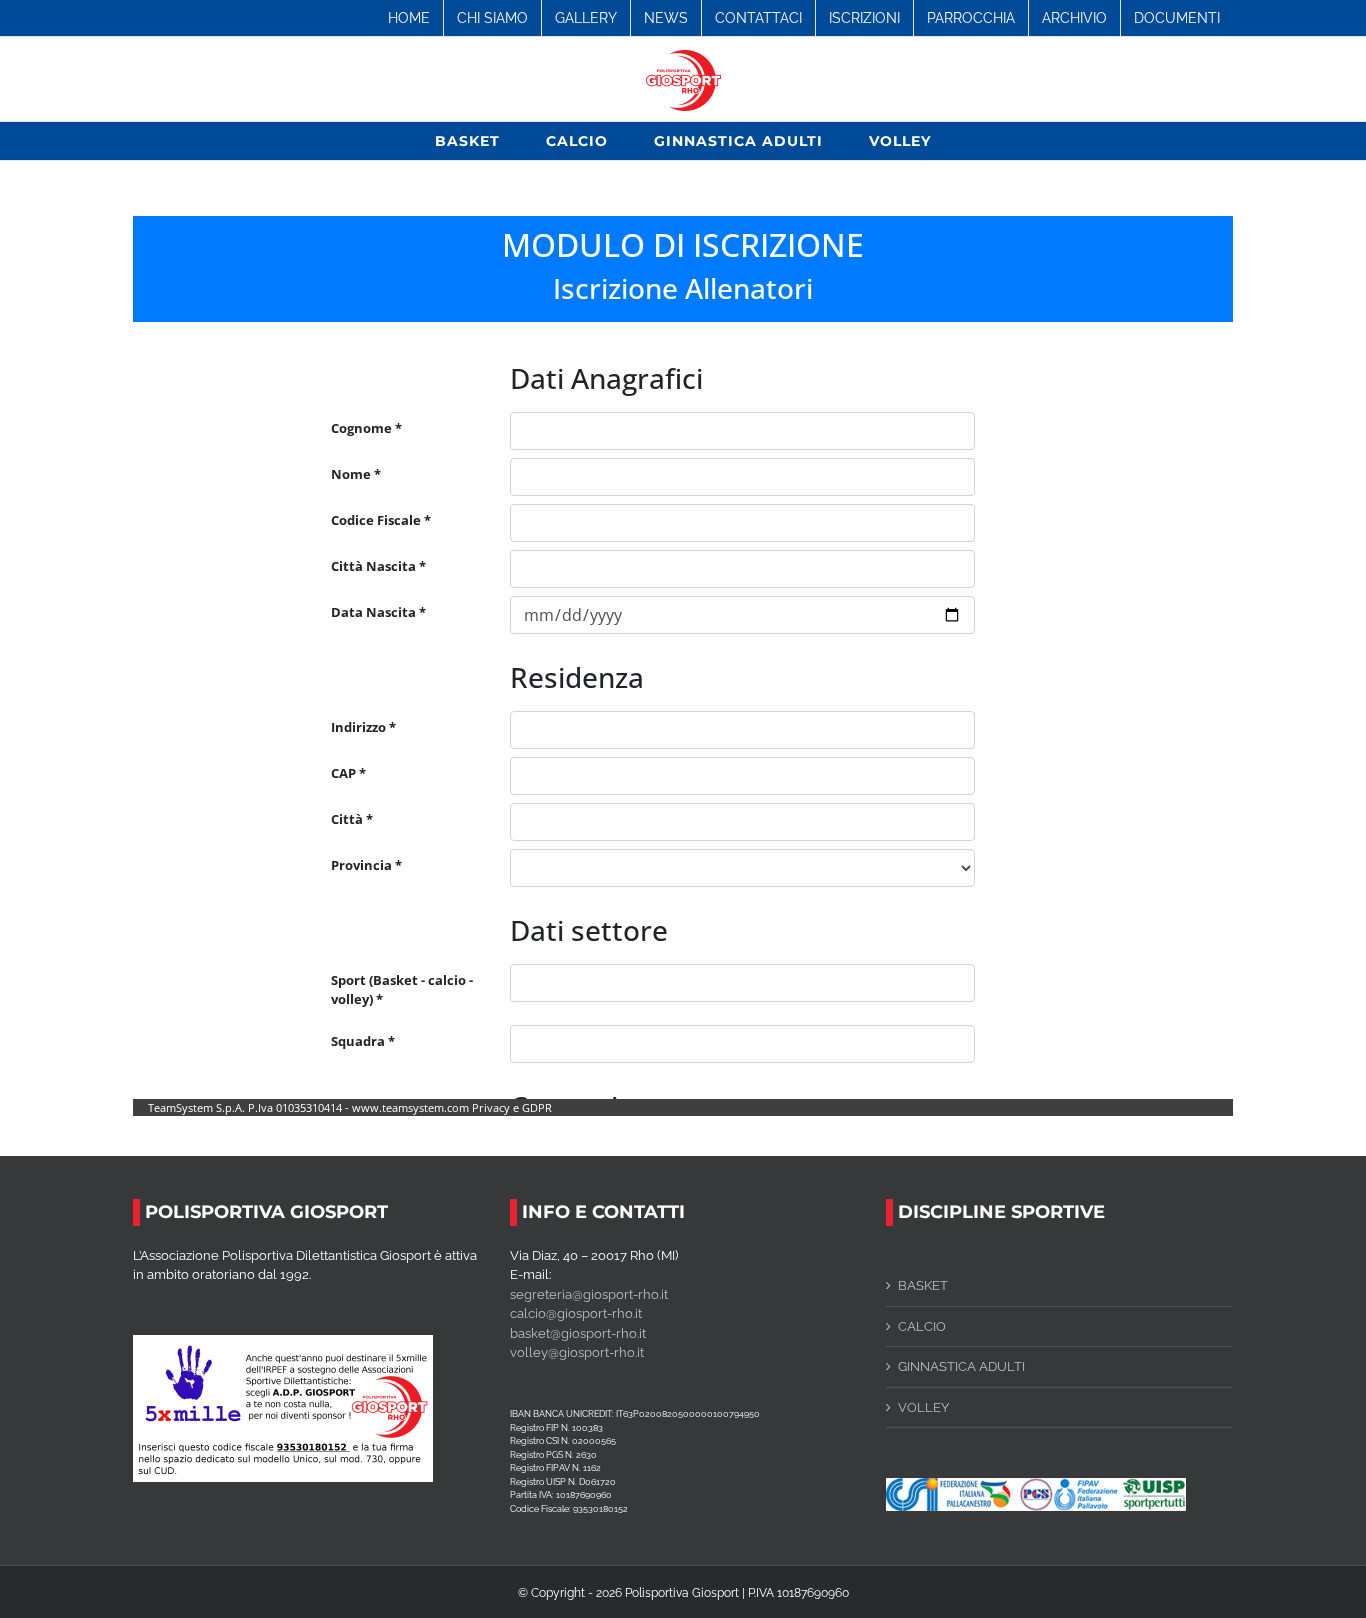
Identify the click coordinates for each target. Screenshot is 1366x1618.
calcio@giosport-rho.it (576, 1313)
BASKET (923, 1285)
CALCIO (922, 1326)
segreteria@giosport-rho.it (589, 1294)
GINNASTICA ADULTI (961, 1366)
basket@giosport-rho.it (578, 1333)
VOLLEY (923, 1407)
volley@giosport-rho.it (577, 1352)
